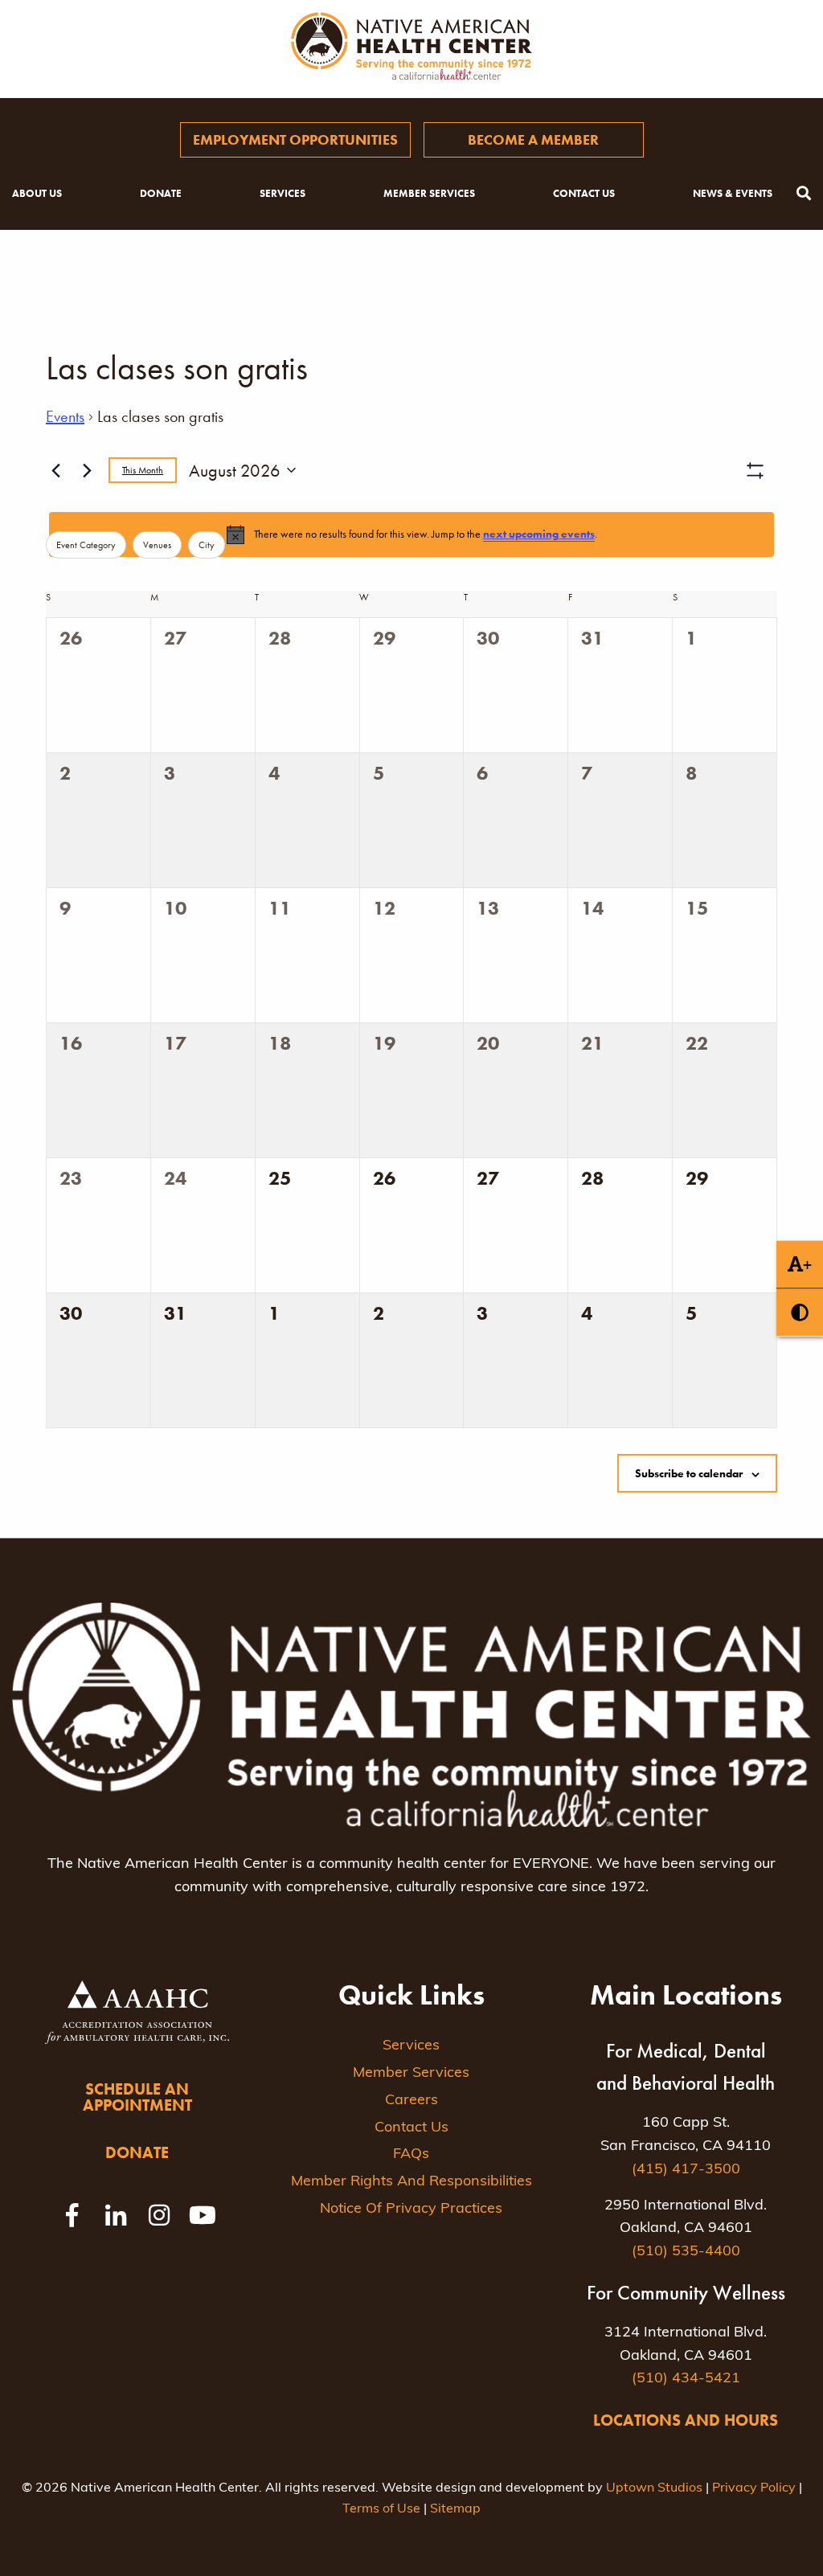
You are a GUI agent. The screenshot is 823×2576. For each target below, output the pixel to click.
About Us (37, 193)
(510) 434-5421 (686, 2379)
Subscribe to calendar (689, 1473)
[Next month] (87, 470)
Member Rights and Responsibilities (411, 2182)
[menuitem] (295, 140)
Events (65, 416)
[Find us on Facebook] (72, 2215)
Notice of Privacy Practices (411, 2209)
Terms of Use (381, 2509)
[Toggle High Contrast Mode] (800, 1312)
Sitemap (455, 2509)
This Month (143, 470)
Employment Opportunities (295, 139)
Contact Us (584, 193)
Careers (411, 2101)
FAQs (411, 2155)
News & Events (733, 193)
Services (283, 193)
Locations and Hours (686, 2420)
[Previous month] (55, 470)
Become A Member (533, 139)
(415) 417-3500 (686, 2170)
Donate (161, 193)
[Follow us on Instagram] (159, 2215)
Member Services (429, 193)
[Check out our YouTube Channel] (203, 2215)
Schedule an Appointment (137, 2097)
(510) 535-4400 (686, 2252)
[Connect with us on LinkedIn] (116, 2215)
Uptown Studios (654, 2488)
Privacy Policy (754, 2488)
